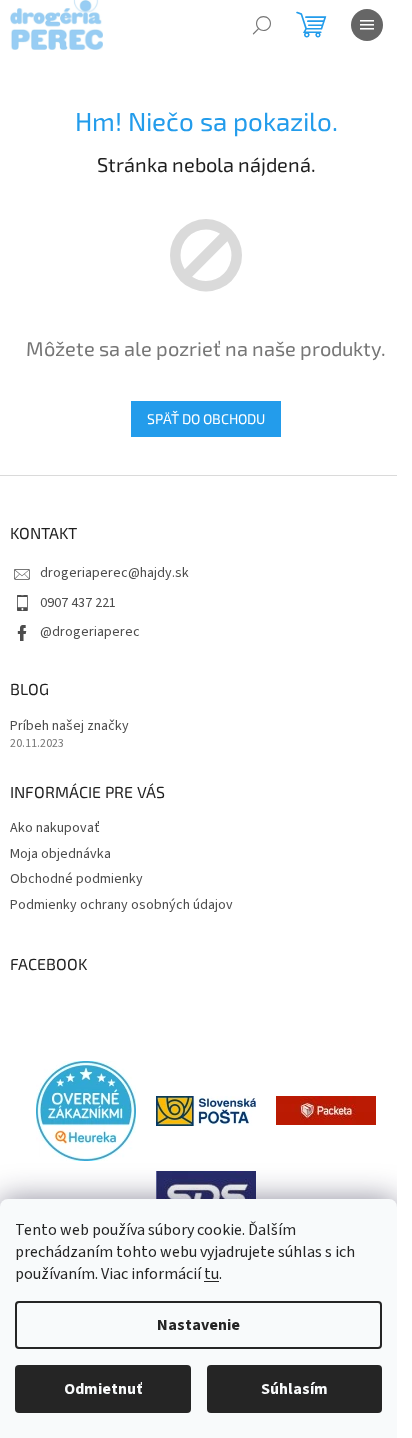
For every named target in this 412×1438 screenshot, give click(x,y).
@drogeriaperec (90, 632)
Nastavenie (198, 1325)
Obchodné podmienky (76, 879)
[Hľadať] (262, 25)
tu (211, 1274)
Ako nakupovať (55, 828)
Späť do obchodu (206, 418)
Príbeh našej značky (69, 726)
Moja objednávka (60, 854)
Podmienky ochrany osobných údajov (121, 905)
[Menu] (367, 25)
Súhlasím (294, 1389)
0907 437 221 (78, 603)
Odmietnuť (103, 1389)
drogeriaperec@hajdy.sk (114, 573)
